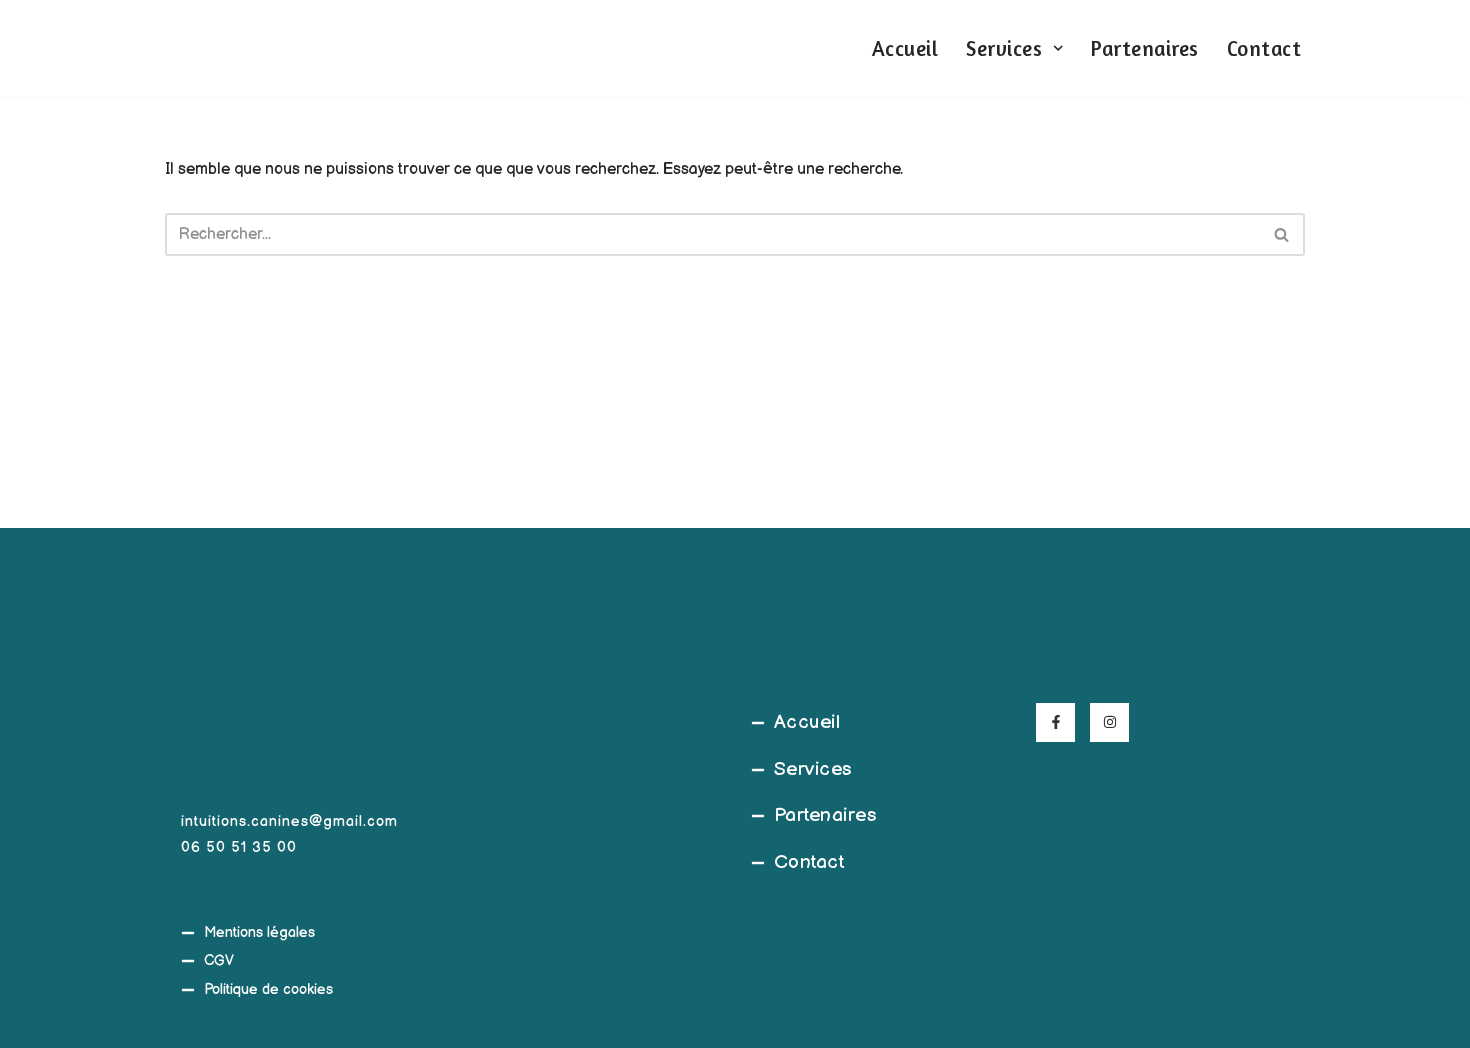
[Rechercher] (1282, 234)
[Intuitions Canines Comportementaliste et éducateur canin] (195, 48)
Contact (1264, 48)
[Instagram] (1109, 722)
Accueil (905, 48)
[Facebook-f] (1055, 722)
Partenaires (1145, 48)
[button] (1058, 48)
